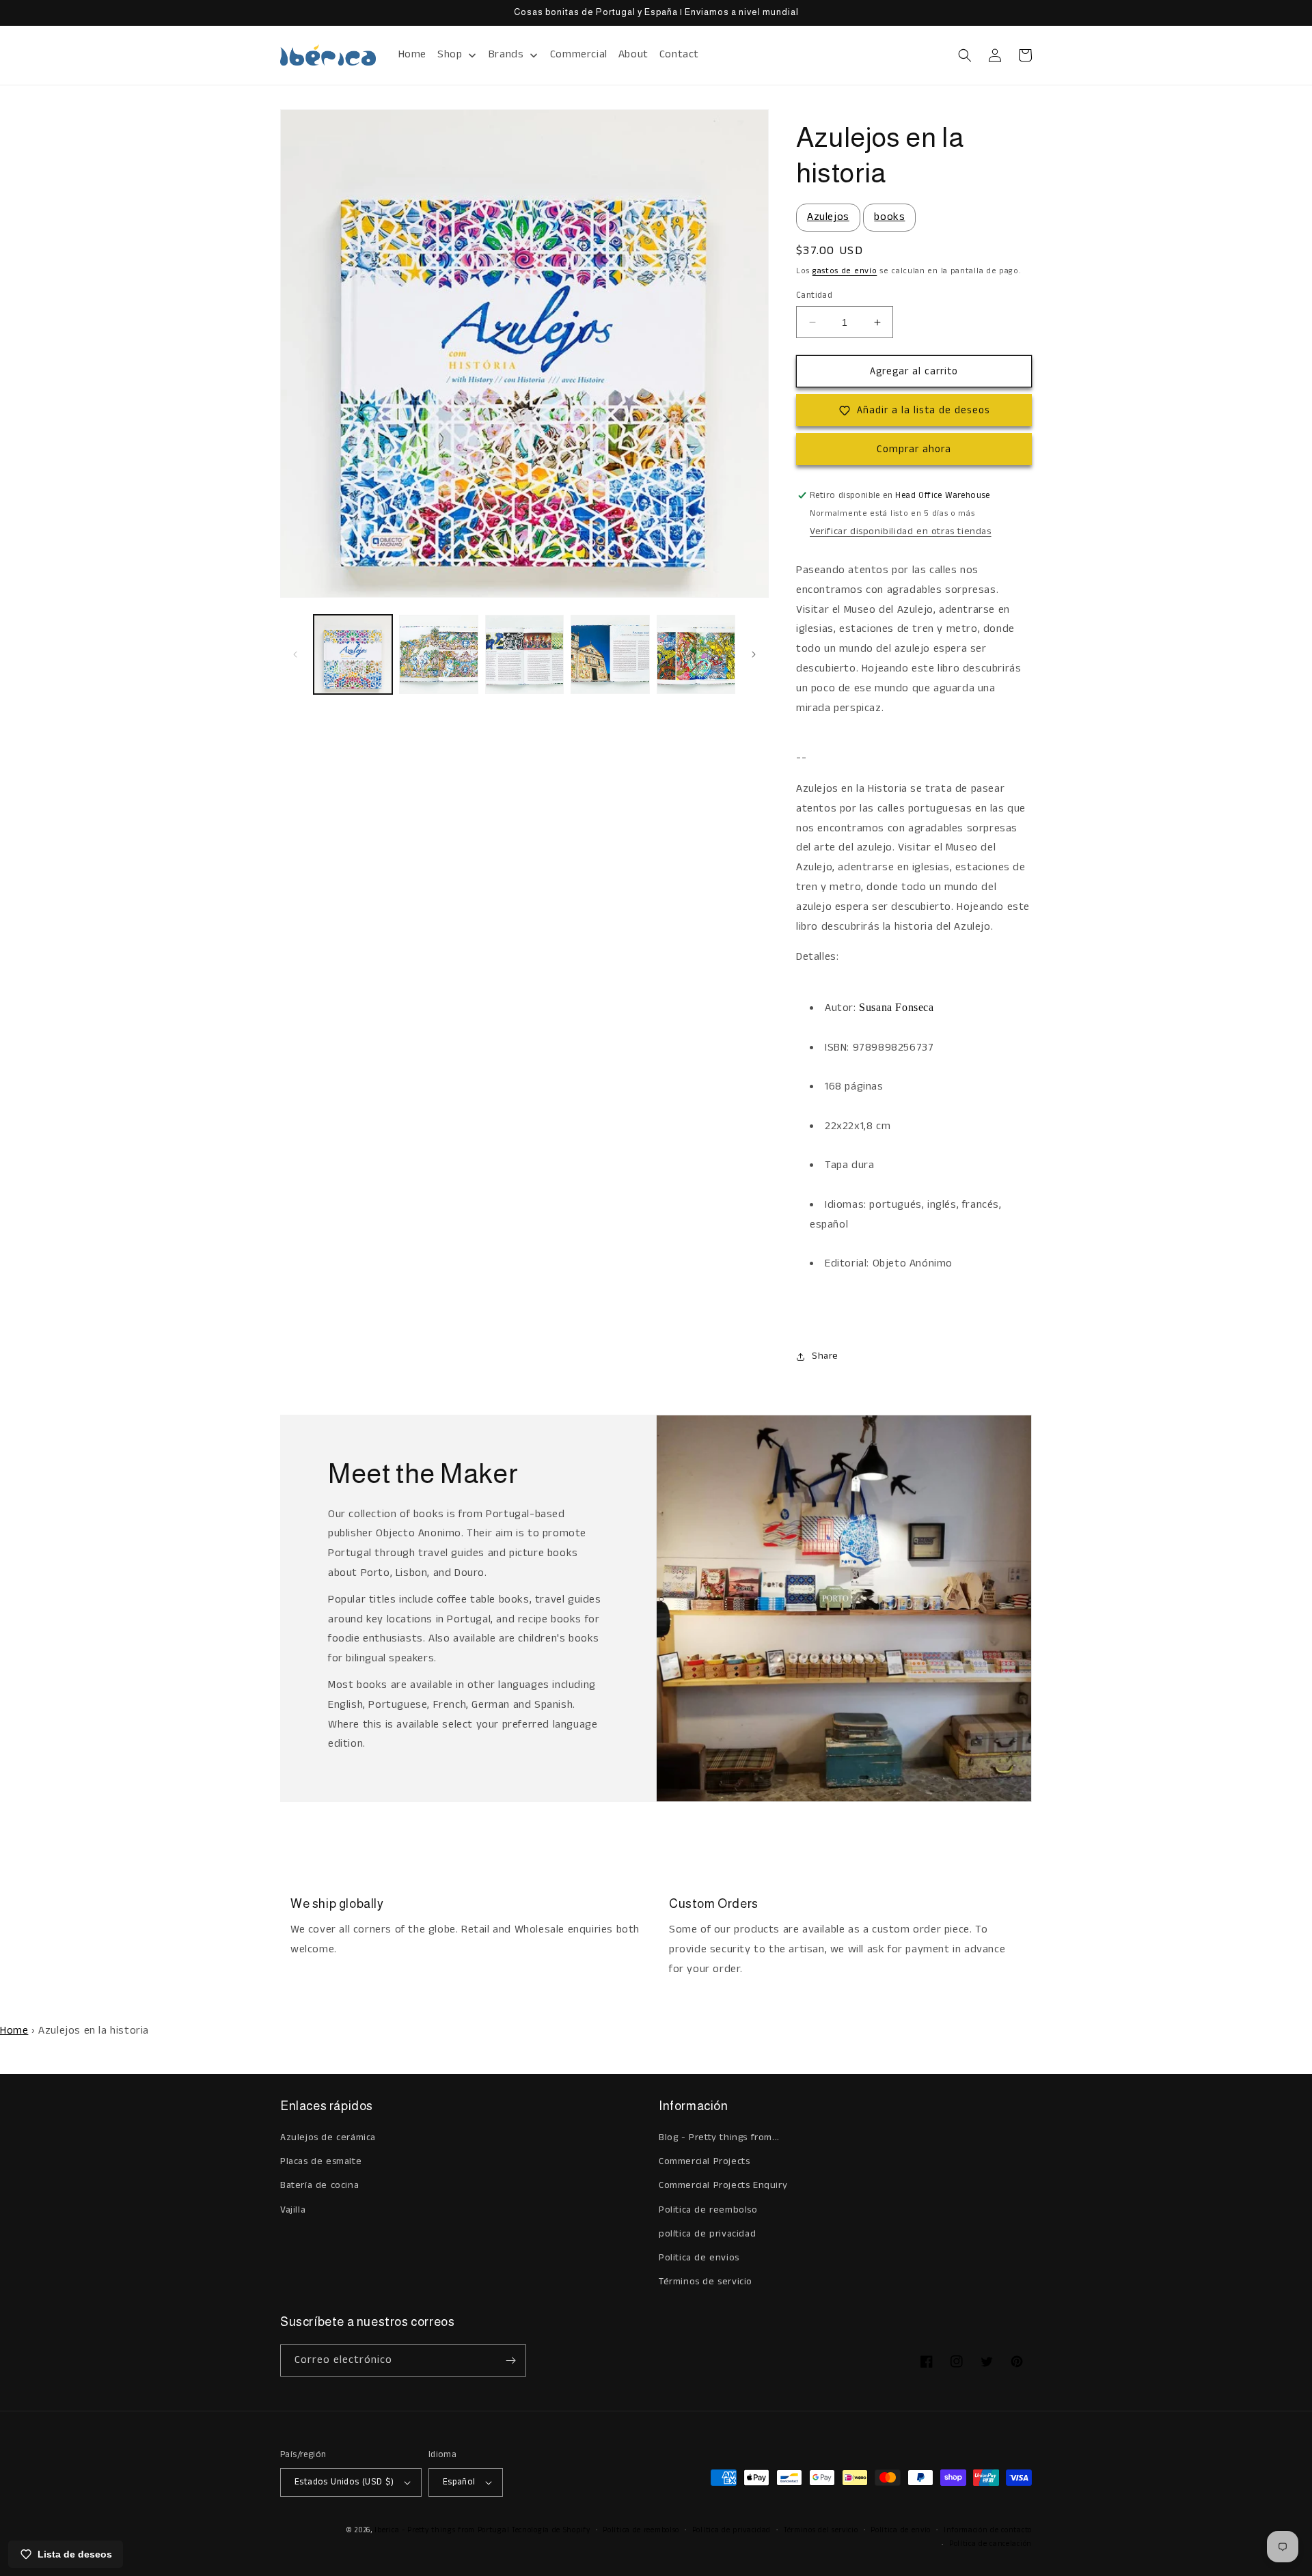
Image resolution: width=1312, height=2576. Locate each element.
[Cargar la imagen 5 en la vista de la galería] (696, 654)
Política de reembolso (641, 2530)
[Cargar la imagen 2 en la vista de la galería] (438, 654)
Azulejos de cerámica (328, 2137)
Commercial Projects (704, 2161)
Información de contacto (988, 2530)
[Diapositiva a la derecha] (754, 654)
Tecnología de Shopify (551, 2530)
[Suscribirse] (510, 2360)
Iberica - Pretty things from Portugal (442, 2530)
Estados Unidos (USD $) (344, 2482)
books (889, 217)
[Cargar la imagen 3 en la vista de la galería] (524, 654)
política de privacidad (707, 2234)
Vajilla (293, 2210)
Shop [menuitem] (450, 54)
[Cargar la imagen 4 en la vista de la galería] (610, 654)
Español (459, 2482)
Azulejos (828, 217)
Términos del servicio (821, 2530)
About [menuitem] (633, 54)
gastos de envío (845, 271)
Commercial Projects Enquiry (723, 2185)
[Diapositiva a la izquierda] (295, 654)
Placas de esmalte (321, 2161)
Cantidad (814, 295)
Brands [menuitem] (506, 54)
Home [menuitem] (412, 54)
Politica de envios (699, 2258)
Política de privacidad (732, 2530)
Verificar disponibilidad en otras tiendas (901, 531)
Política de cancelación (990, 2544)
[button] (965, 55)
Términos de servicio (706, 2282)
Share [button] (825, 1356)
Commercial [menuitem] (579, 54)
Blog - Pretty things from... (719, 2137)
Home (14, 2031)
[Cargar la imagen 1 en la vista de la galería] (353, 654)
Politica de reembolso (708, 2210)
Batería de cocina (319, 2185)
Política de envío (901, 2530)
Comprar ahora (914, 449)
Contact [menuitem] (679, 54)
